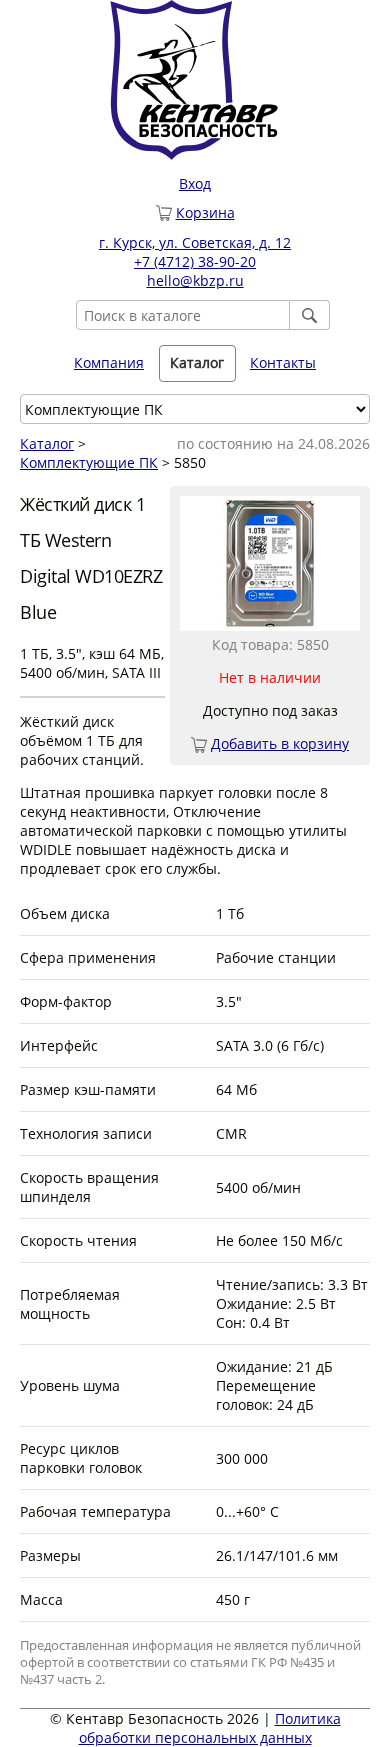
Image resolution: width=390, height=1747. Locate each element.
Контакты (283, 362)
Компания (109, 362)
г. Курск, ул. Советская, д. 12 (195, 242)
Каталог (47, 443)
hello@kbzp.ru (195, 280)
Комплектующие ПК (89, 462)
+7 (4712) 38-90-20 (195, 261)
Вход (195, 183)
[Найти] (310, 315)
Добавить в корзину (280, 743)
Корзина (205, 212)
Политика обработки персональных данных (210, 1728)
